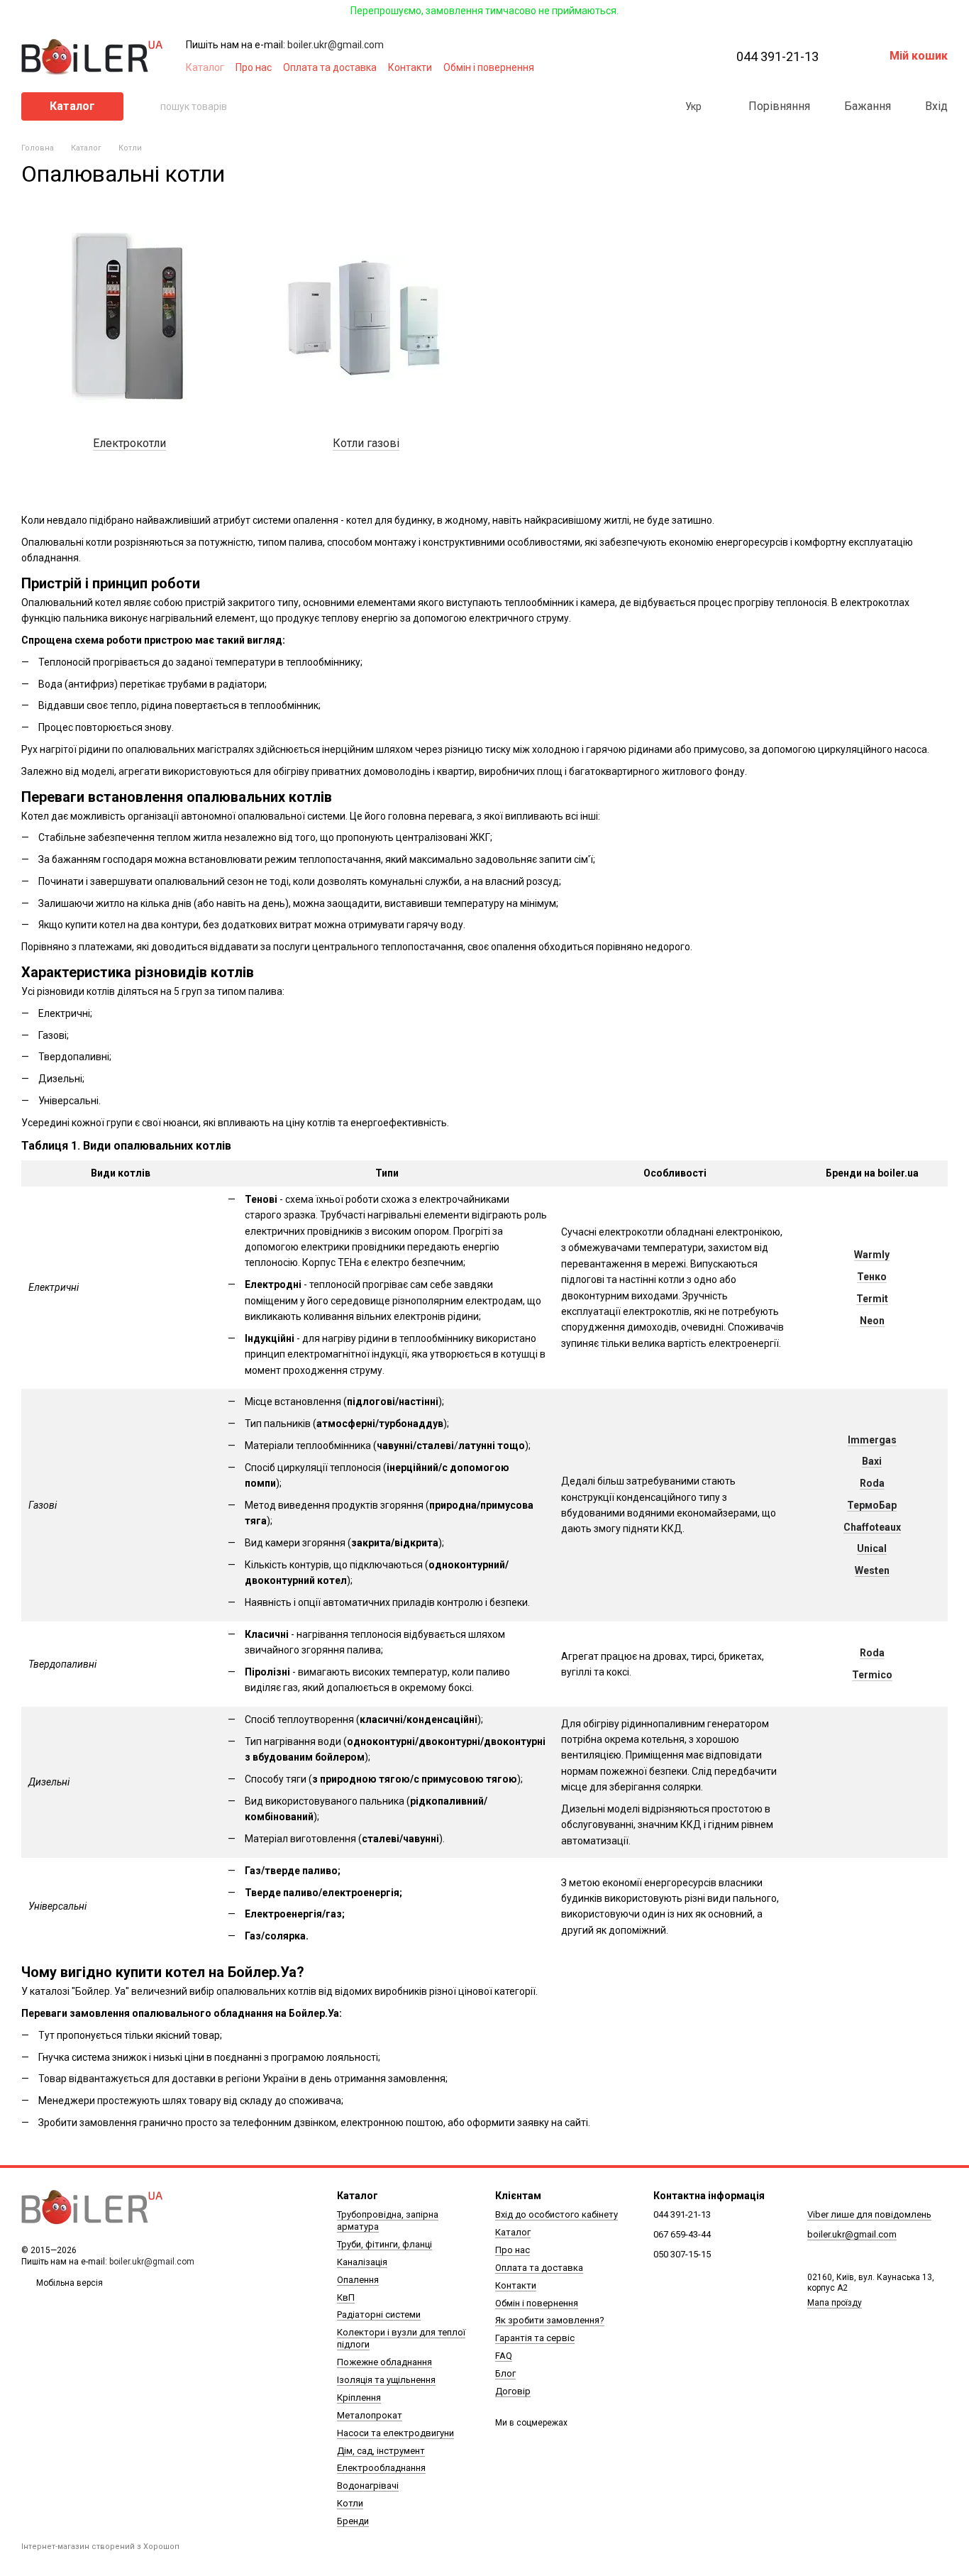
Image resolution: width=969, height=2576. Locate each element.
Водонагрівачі (368, 2486)
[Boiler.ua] (92, 2208)
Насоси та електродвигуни (395, 2433)
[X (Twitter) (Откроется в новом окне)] (654, 67)
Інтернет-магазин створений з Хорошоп (100, 2547)
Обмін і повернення (489, 67)
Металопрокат (370, 2415)
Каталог (205, 67)
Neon (872, 1321)
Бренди (353, 2521)
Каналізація (362, 2262)
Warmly (872, 1255)
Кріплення (359, 2398)
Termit (872, 1299)
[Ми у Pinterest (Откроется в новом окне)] (671, 67)
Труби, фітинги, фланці (384, 2244)
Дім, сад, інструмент (381, 2451)
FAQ (504, 2356)
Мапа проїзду (835, 2303)
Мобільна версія (68, 2283)
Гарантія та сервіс (535, 2338)
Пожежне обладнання (384, 2362)
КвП (346, 2297)
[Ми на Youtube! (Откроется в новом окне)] (637, 67)
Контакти (410, 67)
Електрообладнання (381, 2468)
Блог (505, 2373)
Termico (872, 1675)
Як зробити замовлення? (550, 2320)
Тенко (872, 1277)
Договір (513, 2391)
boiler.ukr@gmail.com (336, 45)
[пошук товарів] (149, 106)
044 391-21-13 (777, 57)
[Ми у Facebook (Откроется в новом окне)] (620, 67)
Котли (350, 2503)
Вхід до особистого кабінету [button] (557, 2214)
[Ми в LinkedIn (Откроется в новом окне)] (688, 67)
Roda (872, 1653)
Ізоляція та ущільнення (386, 2380)
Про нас (254, 67)
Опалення (358, 2280)
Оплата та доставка (330, 67)
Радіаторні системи (379, 2314)
